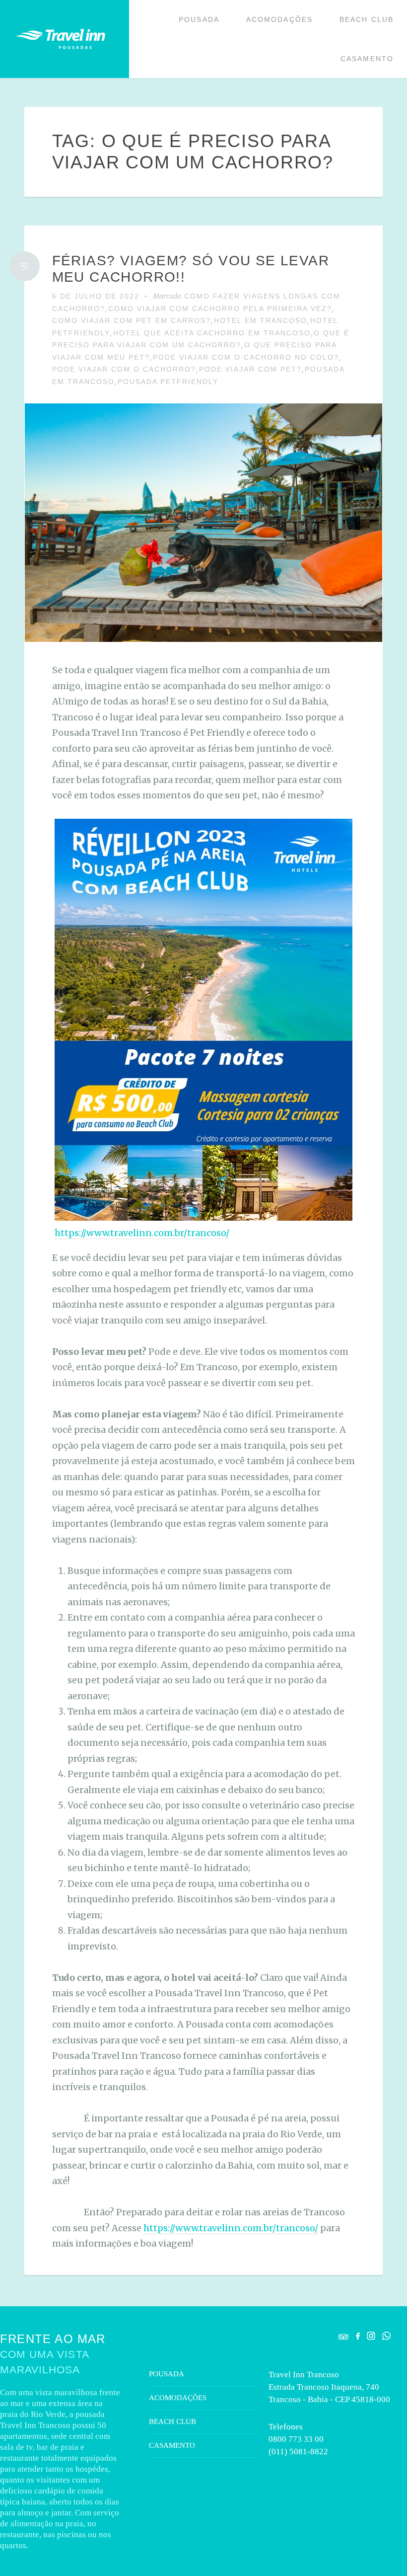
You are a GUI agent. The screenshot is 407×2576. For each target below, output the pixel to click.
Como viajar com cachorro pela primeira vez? (220, 309)
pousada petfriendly (168, 382)
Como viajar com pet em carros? (132, 320)
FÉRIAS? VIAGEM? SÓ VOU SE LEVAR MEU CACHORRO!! (191, 269)
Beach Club (367, 19)
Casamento (367, 59)
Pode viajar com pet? (250, 369)
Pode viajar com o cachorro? (124, 369)
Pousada (199, 19)
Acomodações (279, 19)
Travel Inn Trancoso (61, 39)
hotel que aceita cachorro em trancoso (212, 333)
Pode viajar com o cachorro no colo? (246, 357)
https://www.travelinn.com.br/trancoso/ (142, 1233)
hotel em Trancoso (261, 320)
